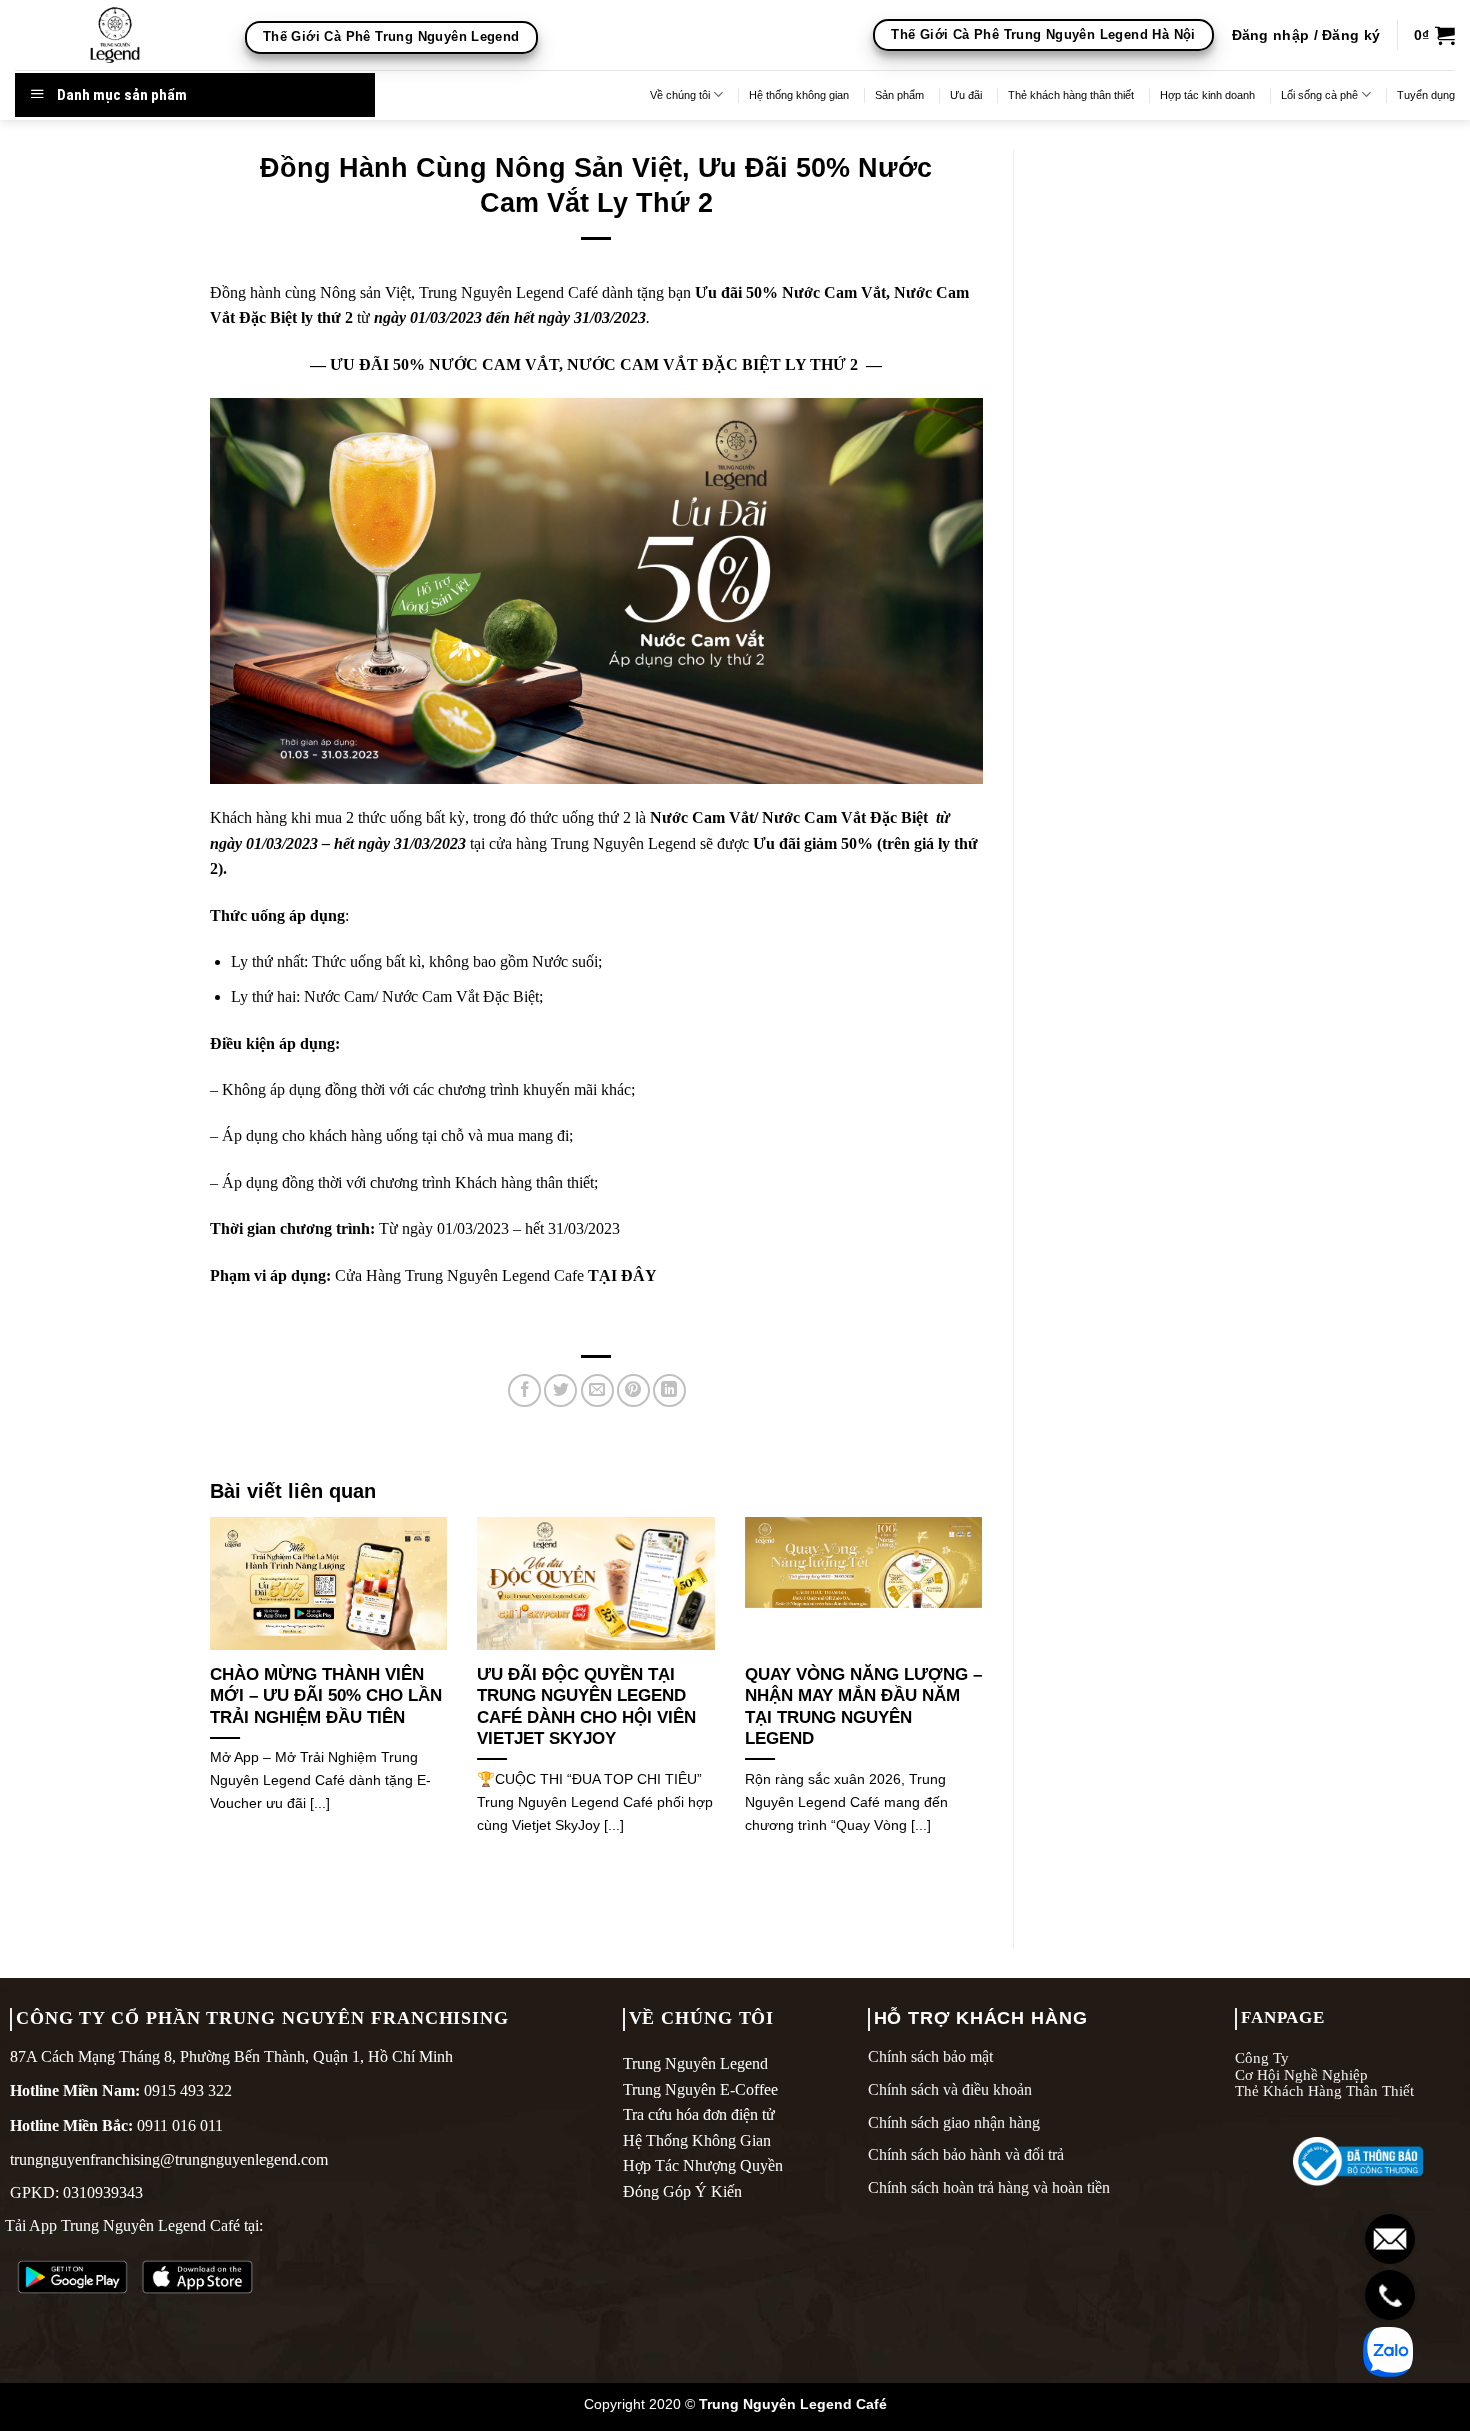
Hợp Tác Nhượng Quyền (703, 2165)
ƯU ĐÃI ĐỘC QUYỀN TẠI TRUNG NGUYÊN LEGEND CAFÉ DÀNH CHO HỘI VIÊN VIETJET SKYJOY (586, 1707)
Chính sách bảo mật (930, 2056)
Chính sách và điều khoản (950, 2089)
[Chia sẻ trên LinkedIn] (669, 1390)
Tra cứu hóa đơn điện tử (699, 2114)
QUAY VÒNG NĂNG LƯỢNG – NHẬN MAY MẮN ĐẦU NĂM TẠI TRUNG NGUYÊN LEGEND (863, 1707)
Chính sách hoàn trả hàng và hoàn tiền (989, 2187)
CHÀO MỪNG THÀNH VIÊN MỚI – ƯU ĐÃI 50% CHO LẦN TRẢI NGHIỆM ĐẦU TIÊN (326, 1696)
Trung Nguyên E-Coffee (700, 2089)
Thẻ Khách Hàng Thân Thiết (1324, 2090)
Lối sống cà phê (1319, 95)
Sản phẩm (899, 95)
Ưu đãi (966, 95)
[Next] (987, 1701)
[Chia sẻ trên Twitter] (560, 1390)
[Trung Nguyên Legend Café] (115, 35)
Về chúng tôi (680, 95)
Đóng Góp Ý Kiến (682, 2191)
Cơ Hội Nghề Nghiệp (1301, 2074)
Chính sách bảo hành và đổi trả (966, 2154)
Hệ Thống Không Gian (697, 2140)
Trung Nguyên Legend (695, 2063)
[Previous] (206, 1701)
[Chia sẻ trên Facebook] (524, 1390)
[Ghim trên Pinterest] (633, 1390)
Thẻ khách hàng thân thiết (1071, 95)
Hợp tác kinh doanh (1207, 95)
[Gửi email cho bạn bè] (597, 1390)
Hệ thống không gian (799, 95)
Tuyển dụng (1426, 95)
